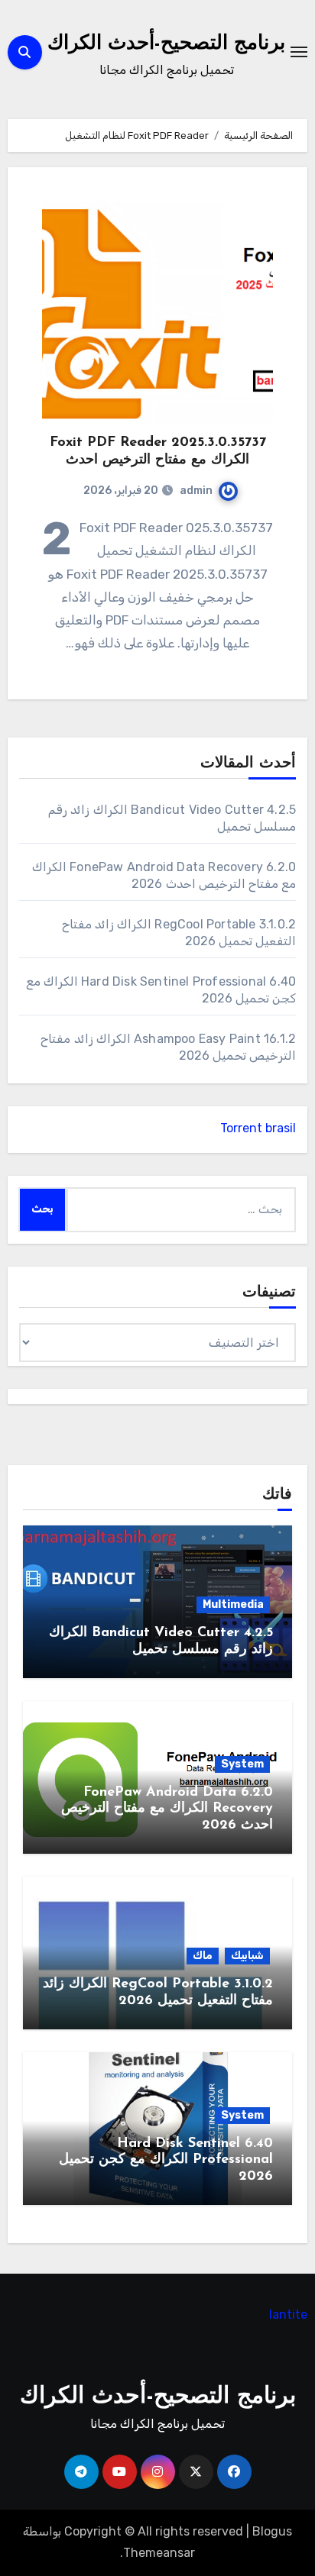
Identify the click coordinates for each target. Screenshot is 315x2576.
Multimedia (233, 1604)
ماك (203, 1956)
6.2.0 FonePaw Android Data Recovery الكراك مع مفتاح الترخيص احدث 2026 (167, 1809)
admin (196, 491)
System (242, 1764)
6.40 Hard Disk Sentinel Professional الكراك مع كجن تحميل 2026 (166, 2160)
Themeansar (159, 2553)
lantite (288, 2315)
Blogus (272, 2531)
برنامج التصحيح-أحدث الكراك (166, 44)
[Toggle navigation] (299, 52)
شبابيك (247, 1956)
